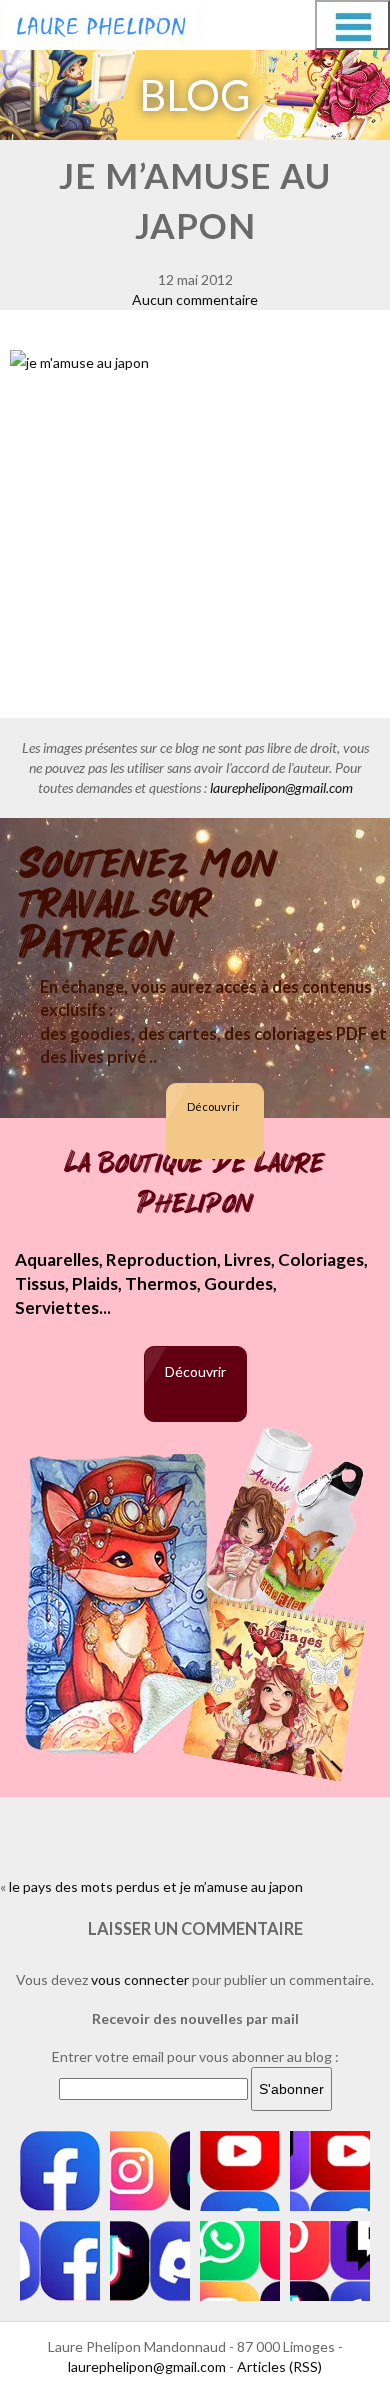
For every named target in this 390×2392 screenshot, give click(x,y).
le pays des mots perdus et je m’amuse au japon (156, 1886)
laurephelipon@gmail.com (281, 787)
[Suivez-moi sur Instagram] (150, 2171)
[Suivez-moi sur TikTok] (150, 2261)
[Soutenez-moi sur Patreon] (330, 2261)
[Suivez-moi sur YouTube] (240, 2171)
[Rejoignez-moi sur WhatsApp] (240, 2261)
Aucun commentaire (195, 299)
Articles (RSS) (279, 2366)
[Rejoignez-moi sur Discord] (60, 2261)
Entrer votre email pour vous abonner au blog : (195, 2056)
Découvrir (213, 1106)
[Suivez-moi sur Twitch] (330, 2171)
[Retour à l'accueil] (101, 22)
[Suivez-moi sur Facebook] (60, 2171)
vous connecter (140, 1979)
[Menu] (352, 25)
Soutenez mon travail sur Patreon (148, 904)
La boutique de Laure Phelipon (195, 1183)
